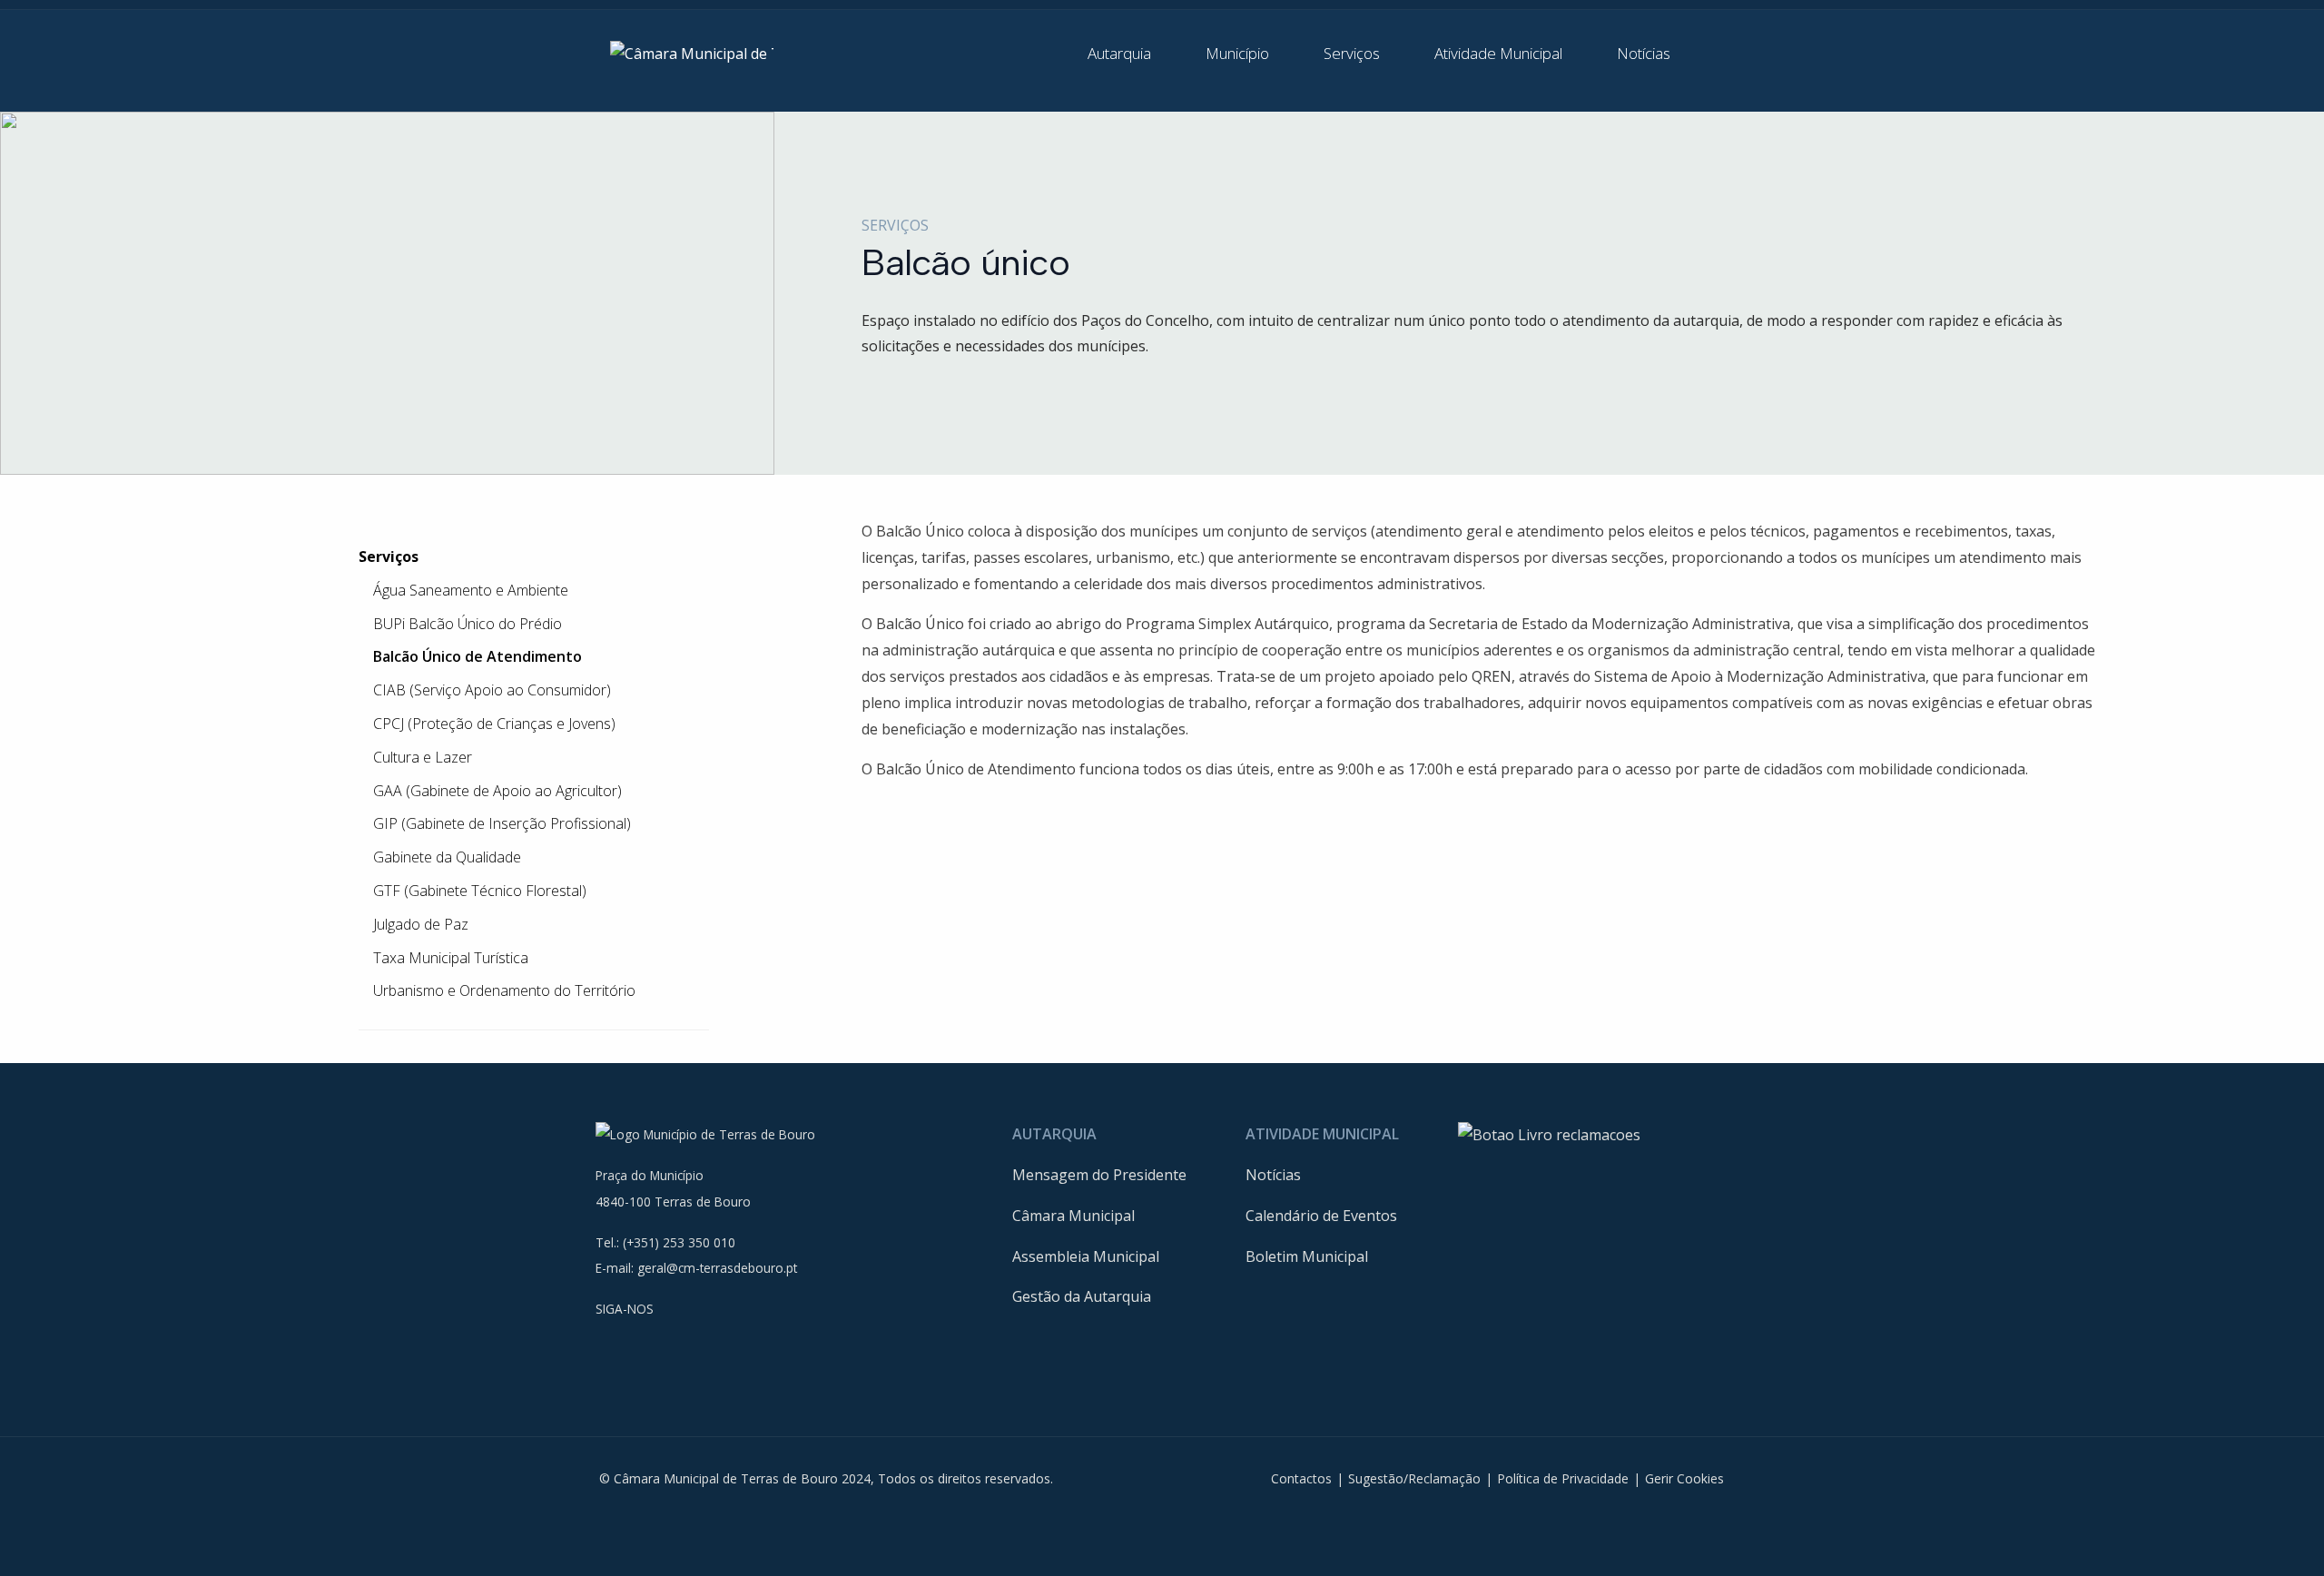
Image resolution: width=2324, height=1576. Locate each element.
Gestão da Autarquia (1082, 1296)
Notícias (1273, 1175)
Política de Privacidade (1563, 1478)
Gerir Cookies (1684, 1478)
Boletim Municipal (1307, 1256)
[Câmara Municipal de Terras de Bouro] (692, 53)
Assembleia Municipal (1086, 1256)
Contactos (1301, 1478)
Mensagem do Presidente (1099, 1175)
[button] (1132, 54)
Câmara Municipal (1073, 1216)
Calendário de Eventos (1321, 1216)
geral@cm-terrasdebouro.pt (717, 1268)
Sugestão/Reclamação (1414, 1478)
